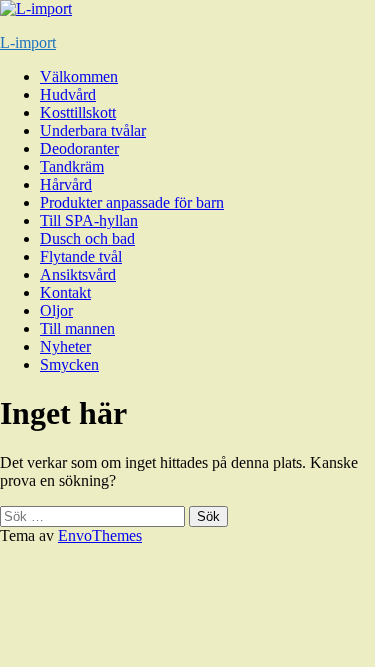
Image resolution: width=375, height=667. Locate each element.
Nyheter (65, 346)
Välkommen (79, 76)
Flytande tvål (81, 256)
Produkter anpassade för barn (132, 202)
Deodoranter (79, 148)
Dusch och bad (87, 238)
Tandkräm (72, 166)
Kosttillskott (78, 112)
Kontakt (65, 292)
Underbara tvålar (93, 130)
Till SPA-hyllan (89, 220)
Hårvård (66, 184)
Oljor (56, 310)
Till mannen (77, 328)
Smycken (69, 364)
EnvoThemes (100, 535)
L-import (28, 42)
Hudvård (68, 94)
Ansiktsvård (78, 274)
